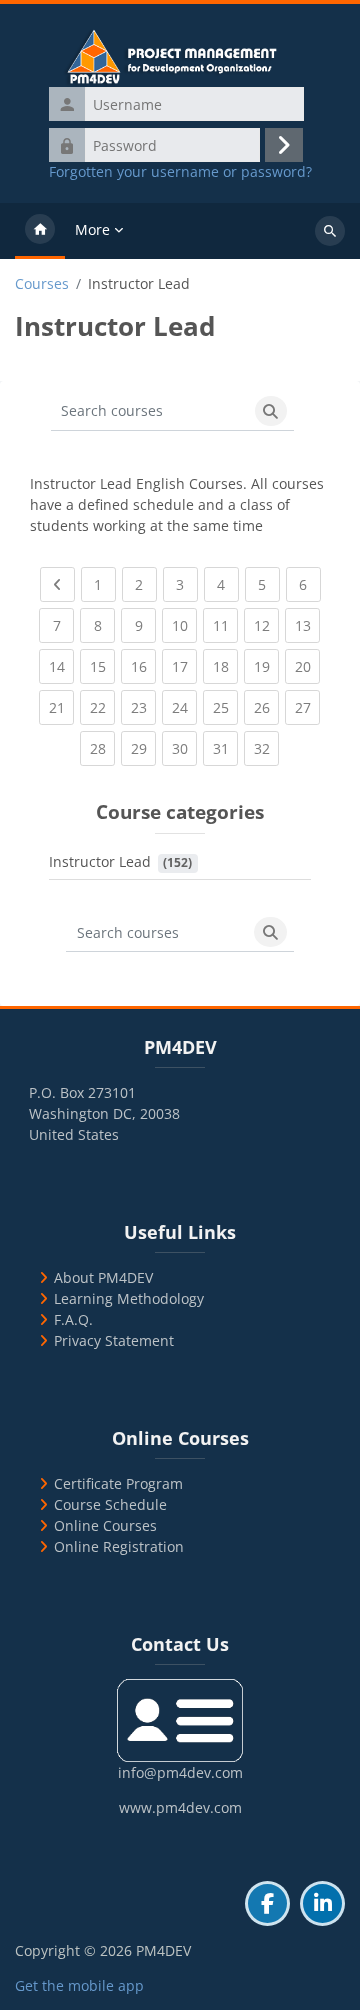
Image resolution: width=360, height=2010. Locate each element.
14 (61, 666)
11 (225, 625)
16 (143, 666)
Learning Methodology (129, 1298)
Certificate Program (118, 1483)
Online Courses (105, 1525)
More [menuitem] (92, 229)
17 (184, 666)
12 (266, 625)
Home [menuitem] (40, 231)
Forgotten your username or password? (180, 172)
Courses (42, 284)
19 (266, 666)
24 (184, 707)
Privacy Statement (114, 1340)
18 (225, 666)
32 (266, 748)
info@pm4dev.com (180, 1772)
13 (307, 625)
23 (143, 707)
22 (102, 707)
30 (184, 748)
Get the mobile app (79, 1985)
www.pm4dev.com (180, 1807)
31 (225, 748)
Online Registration (119, 1546)
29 (143, 748)
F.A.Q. (73, 1319)
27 (307, 707)
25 (225, 707)
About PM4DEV (103, 1277)
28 (102, 748)
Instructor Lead (100, 861)
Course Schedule (110, 1504)
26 (266, 707)
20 (307, 666)
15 (102, 666)
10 (184, 625)
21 (61, 707)
